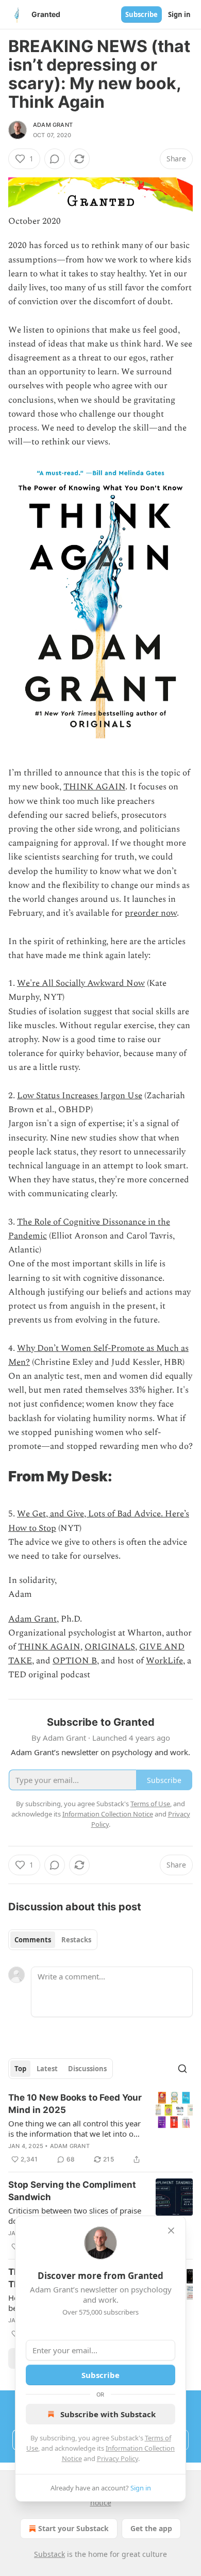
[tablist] (53, 1940)
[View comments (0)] (55, 159)
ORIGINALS (110, 1647)
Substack (49, 2554)
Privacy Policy (118, 2458)
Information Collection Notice (108, 1814)
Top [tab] (20, 2069)
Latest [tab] (47, 2069)
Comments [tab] (33, 1940)
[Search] (182, 2069)
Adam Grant (53, 125)
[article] (100, 2128)
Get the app (151, 2528)
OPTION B (75, 1661)
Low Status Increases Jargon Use (80, 1096)
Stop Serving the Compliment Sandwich (72, 2191)
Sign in (179, 14)
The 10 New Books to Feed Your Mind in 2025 (75, 2104)
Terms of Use (150, 1804)
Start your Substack (73, 2528)
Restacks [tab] (76, 1940)
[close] (171, 2231)
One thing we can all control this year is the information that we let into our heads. (75, 2128)
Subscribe (141, 14)
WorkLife (164, 1661)
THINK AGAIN (94, 787)
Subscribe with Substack (108, 2414)
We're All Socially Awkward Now (81, 983)
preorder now (151, 913)
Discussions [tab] (87, 2069)
